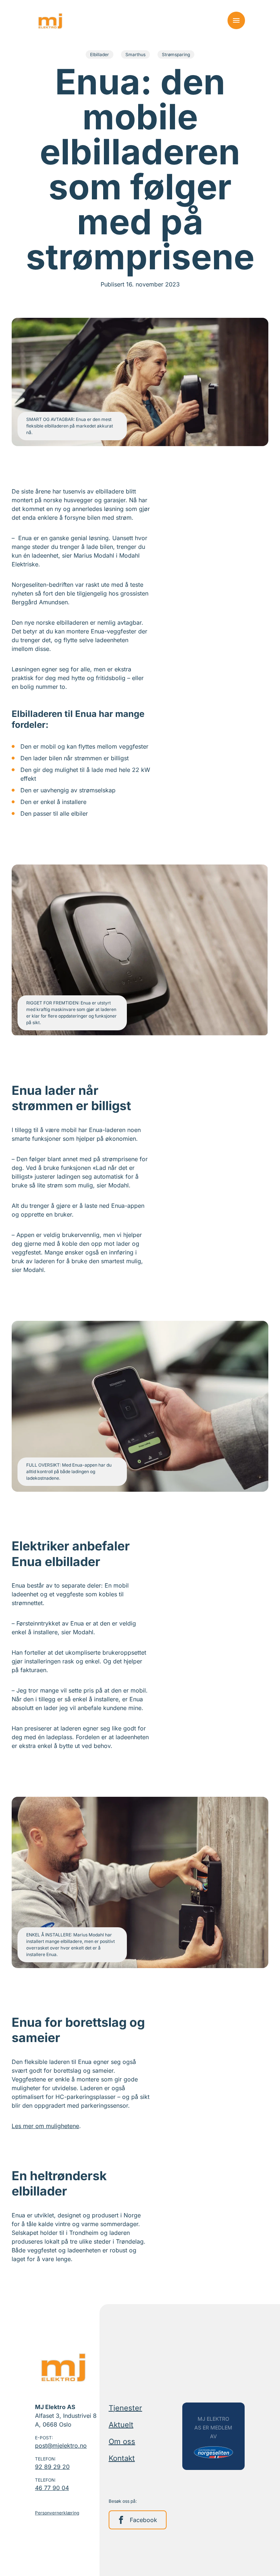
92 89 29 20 (52, 2467)
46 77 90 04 (52, 2488)
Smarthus (135, 54)
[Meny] (236, 20)
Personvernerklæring (57, 2513)
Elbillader (100, 54)
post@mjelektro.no (61, 2446)
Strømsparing (176, 54)
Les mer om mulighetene (45, 2126)
